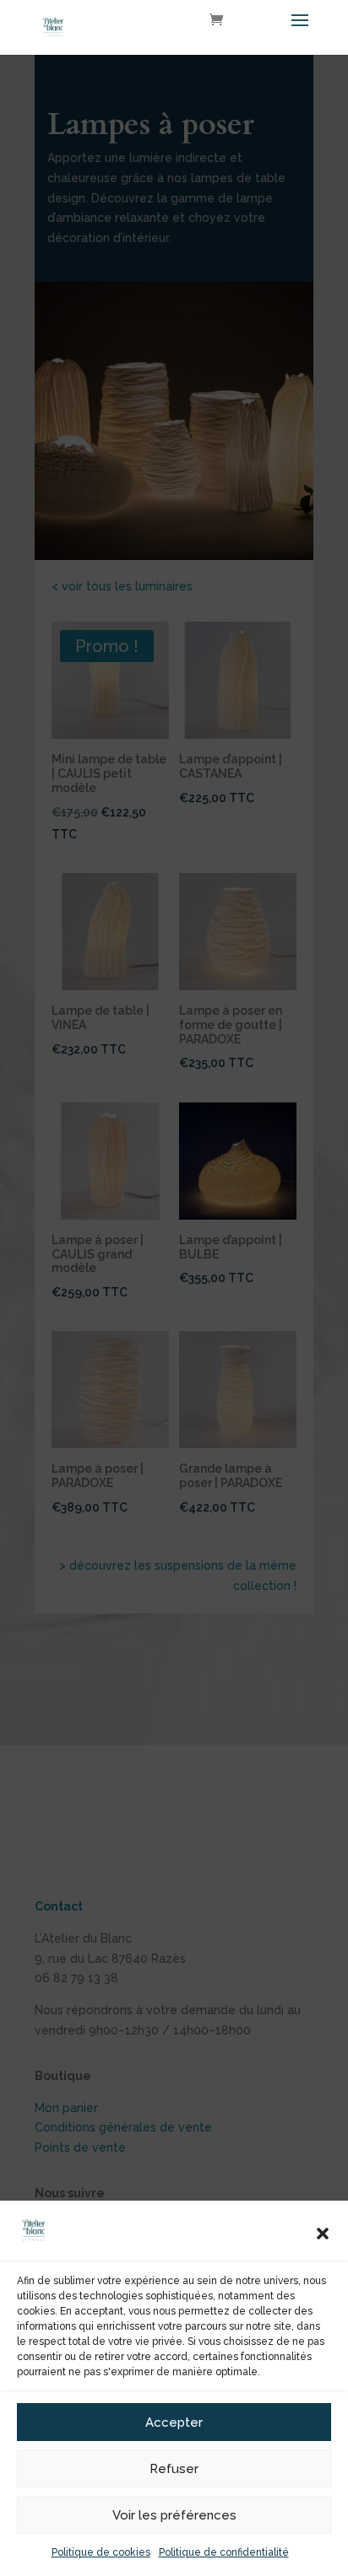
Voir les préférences (174, 2515)
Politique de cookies (101, 2552)
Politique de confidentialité (224, 2552)
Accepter (174, 2422)
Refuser (174, 2469)
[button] (323, 2234)
